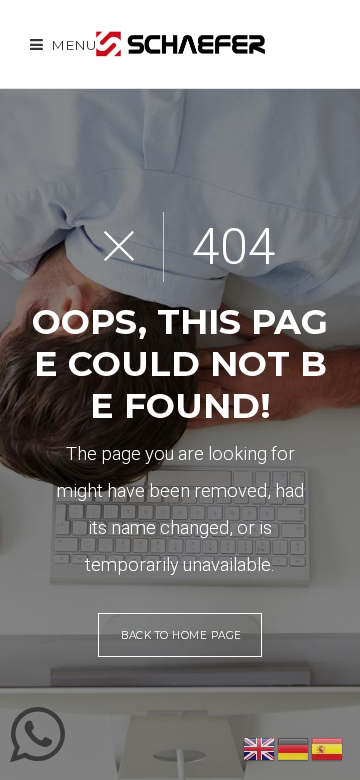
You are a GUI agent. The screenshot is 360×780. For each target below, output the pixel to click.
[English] (260, 748)
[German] (294, 748)
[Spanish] (328, 748)
